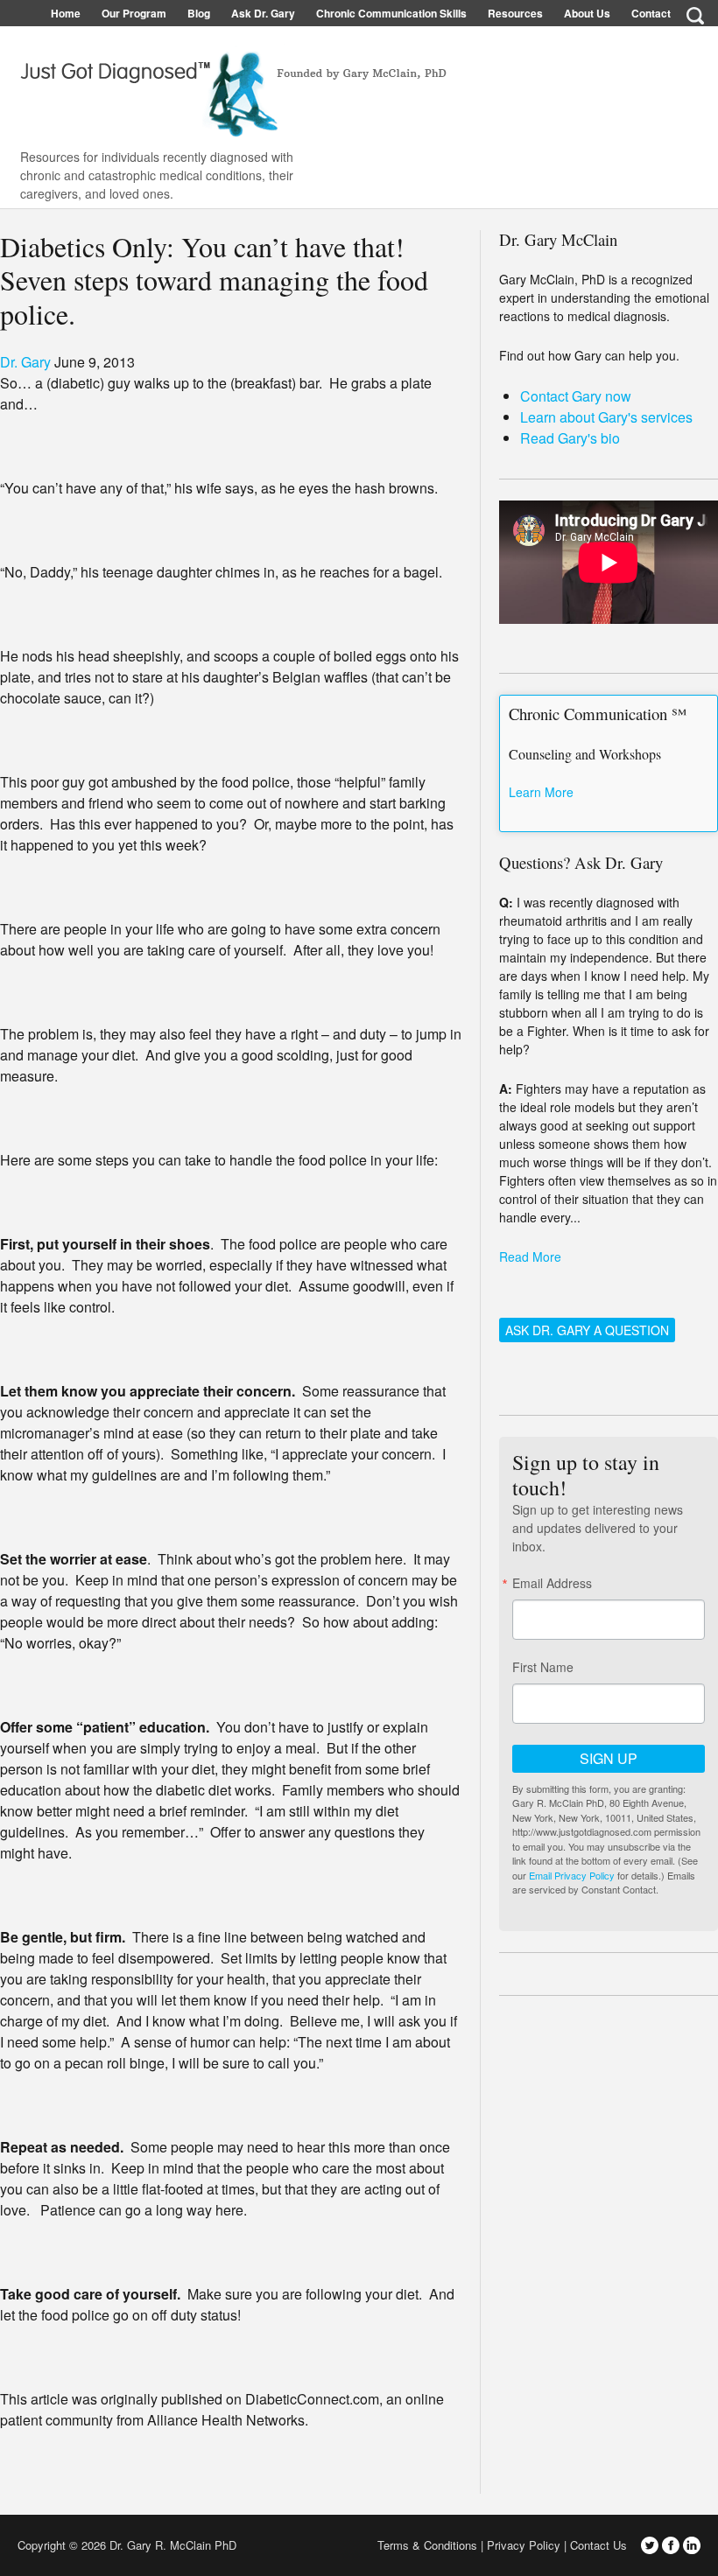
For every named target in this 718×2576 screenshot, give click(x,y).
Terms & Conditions (427, 2545)
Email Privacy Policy (572, 1875)
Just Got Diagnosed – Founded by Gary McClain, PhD (228, 87)
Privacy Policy (524, 2545)
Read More (530, 1256)
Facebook (671, 2545)
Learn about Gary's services (606, 417)
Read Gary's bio (570, 438)
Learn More (541, 792)
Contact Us (598, 2545)
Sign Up (609, 1758)
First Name (543, 1667)
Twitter (650, 2545)
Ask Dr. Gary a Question (587, 1330)
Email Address (552, 1583)
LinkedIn (692, 2545)
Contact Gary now (576, 396)
